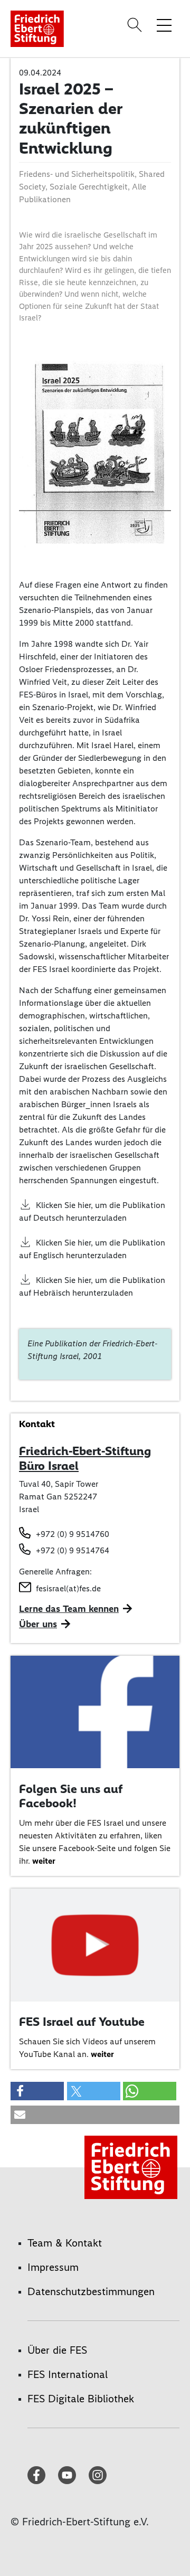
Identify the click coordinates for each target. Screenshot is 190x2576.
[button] (37, 2091)
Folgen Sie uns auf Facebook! (71, 1796)
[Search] (136, 25)
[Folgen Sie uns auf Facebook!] (95, 1711)
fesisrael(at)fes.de (68, 1588)
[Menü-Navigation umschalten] (164, 25)
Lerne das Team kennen (69, 1609)
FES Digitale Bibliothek (81, 2399)
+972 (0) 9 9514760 (73, 1534)
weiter (44, 1861)
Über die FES (57, 2350)
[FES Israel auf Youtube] (95, 1944)
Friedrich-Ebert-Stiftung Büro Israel (85, 1458)
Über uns (38, 1624)
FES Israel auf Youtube (82, 2022)
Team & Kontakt (65, 2243)
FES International (68, 2374)
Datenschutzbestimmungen (91, 2291)
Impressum (53, 2267)
